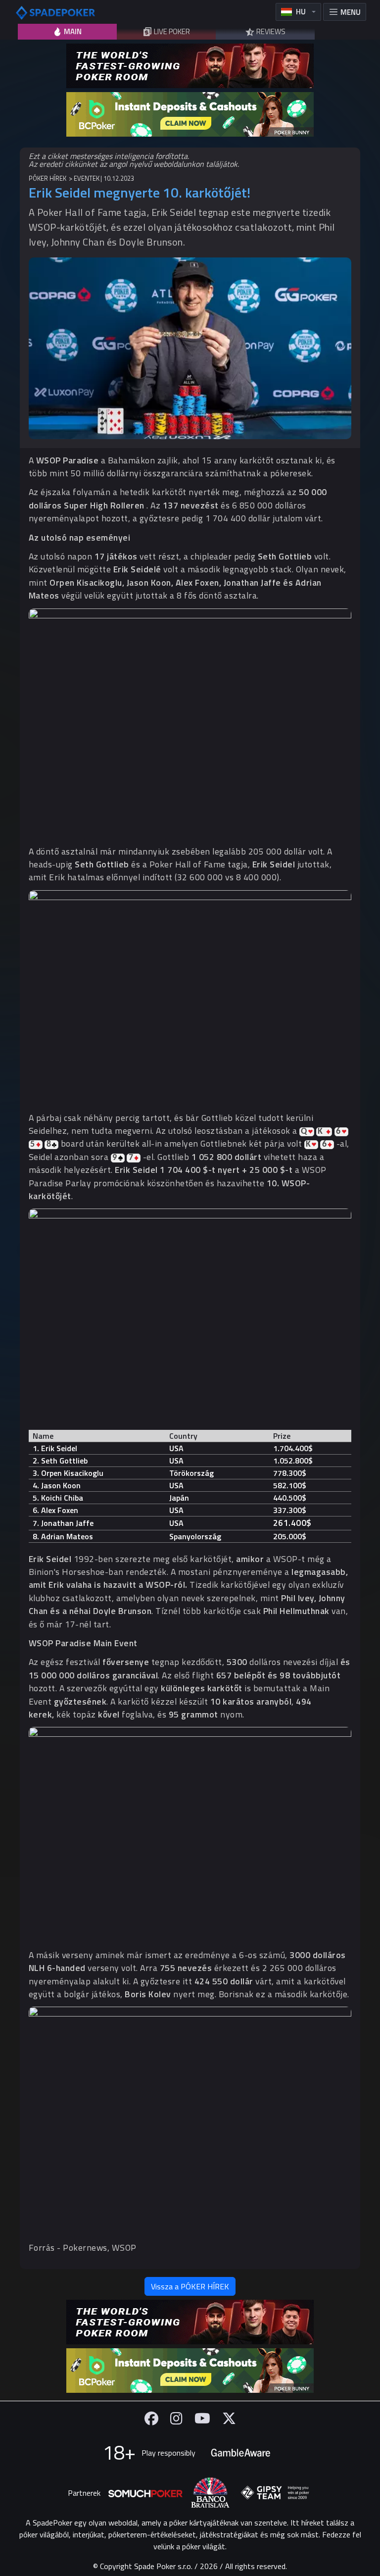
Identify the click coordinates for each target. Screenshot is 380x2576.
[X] (229, 2418)
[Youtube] (202, 2418)
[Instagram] (176, 2418)
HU (301, 12)
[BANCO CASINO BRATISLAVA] (210, 2493)
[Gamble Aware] (240, 2453)
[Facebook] (151, 2418)
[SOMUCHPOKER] (145, 2493)
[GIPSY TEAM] (275, 2493)
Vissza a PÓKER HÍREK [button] (190, 2286)
